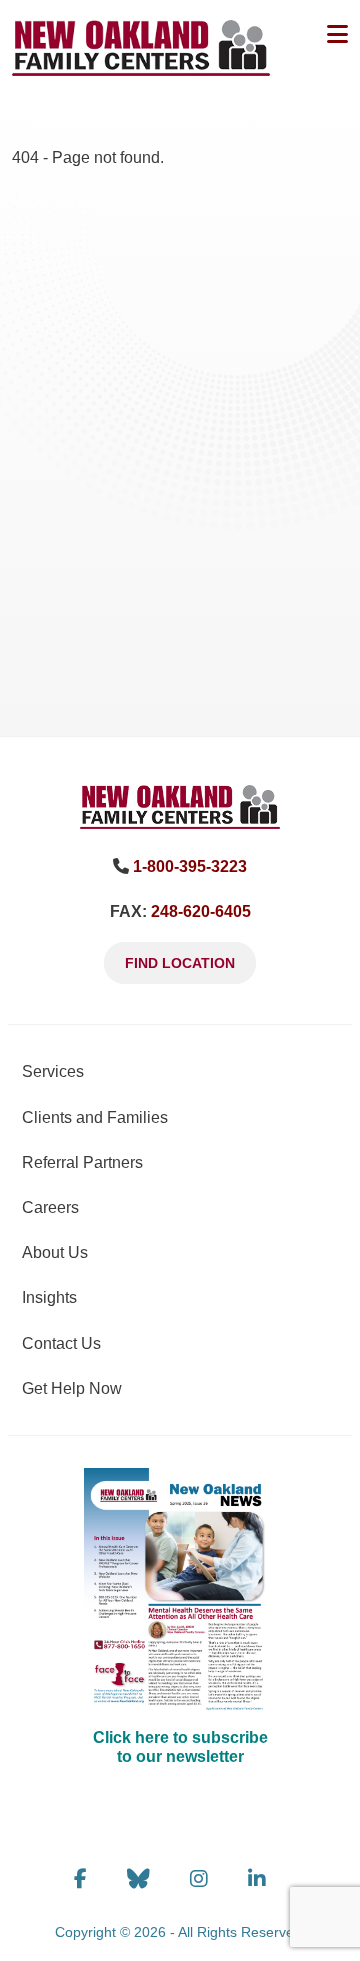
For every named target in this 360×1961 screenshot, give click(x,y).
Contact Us (61, 1343)
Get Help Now (72, 1388)
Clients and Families (95, 1117)
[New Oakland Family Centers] (180, 805)
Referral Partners (82, 1162)
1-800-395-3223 (190, 866)
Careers (50, 1207)
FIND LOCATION (180, 963)
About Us (55, 1252)
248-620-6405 (201, 911)
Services (53, 1071)
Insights (49, 1297)
